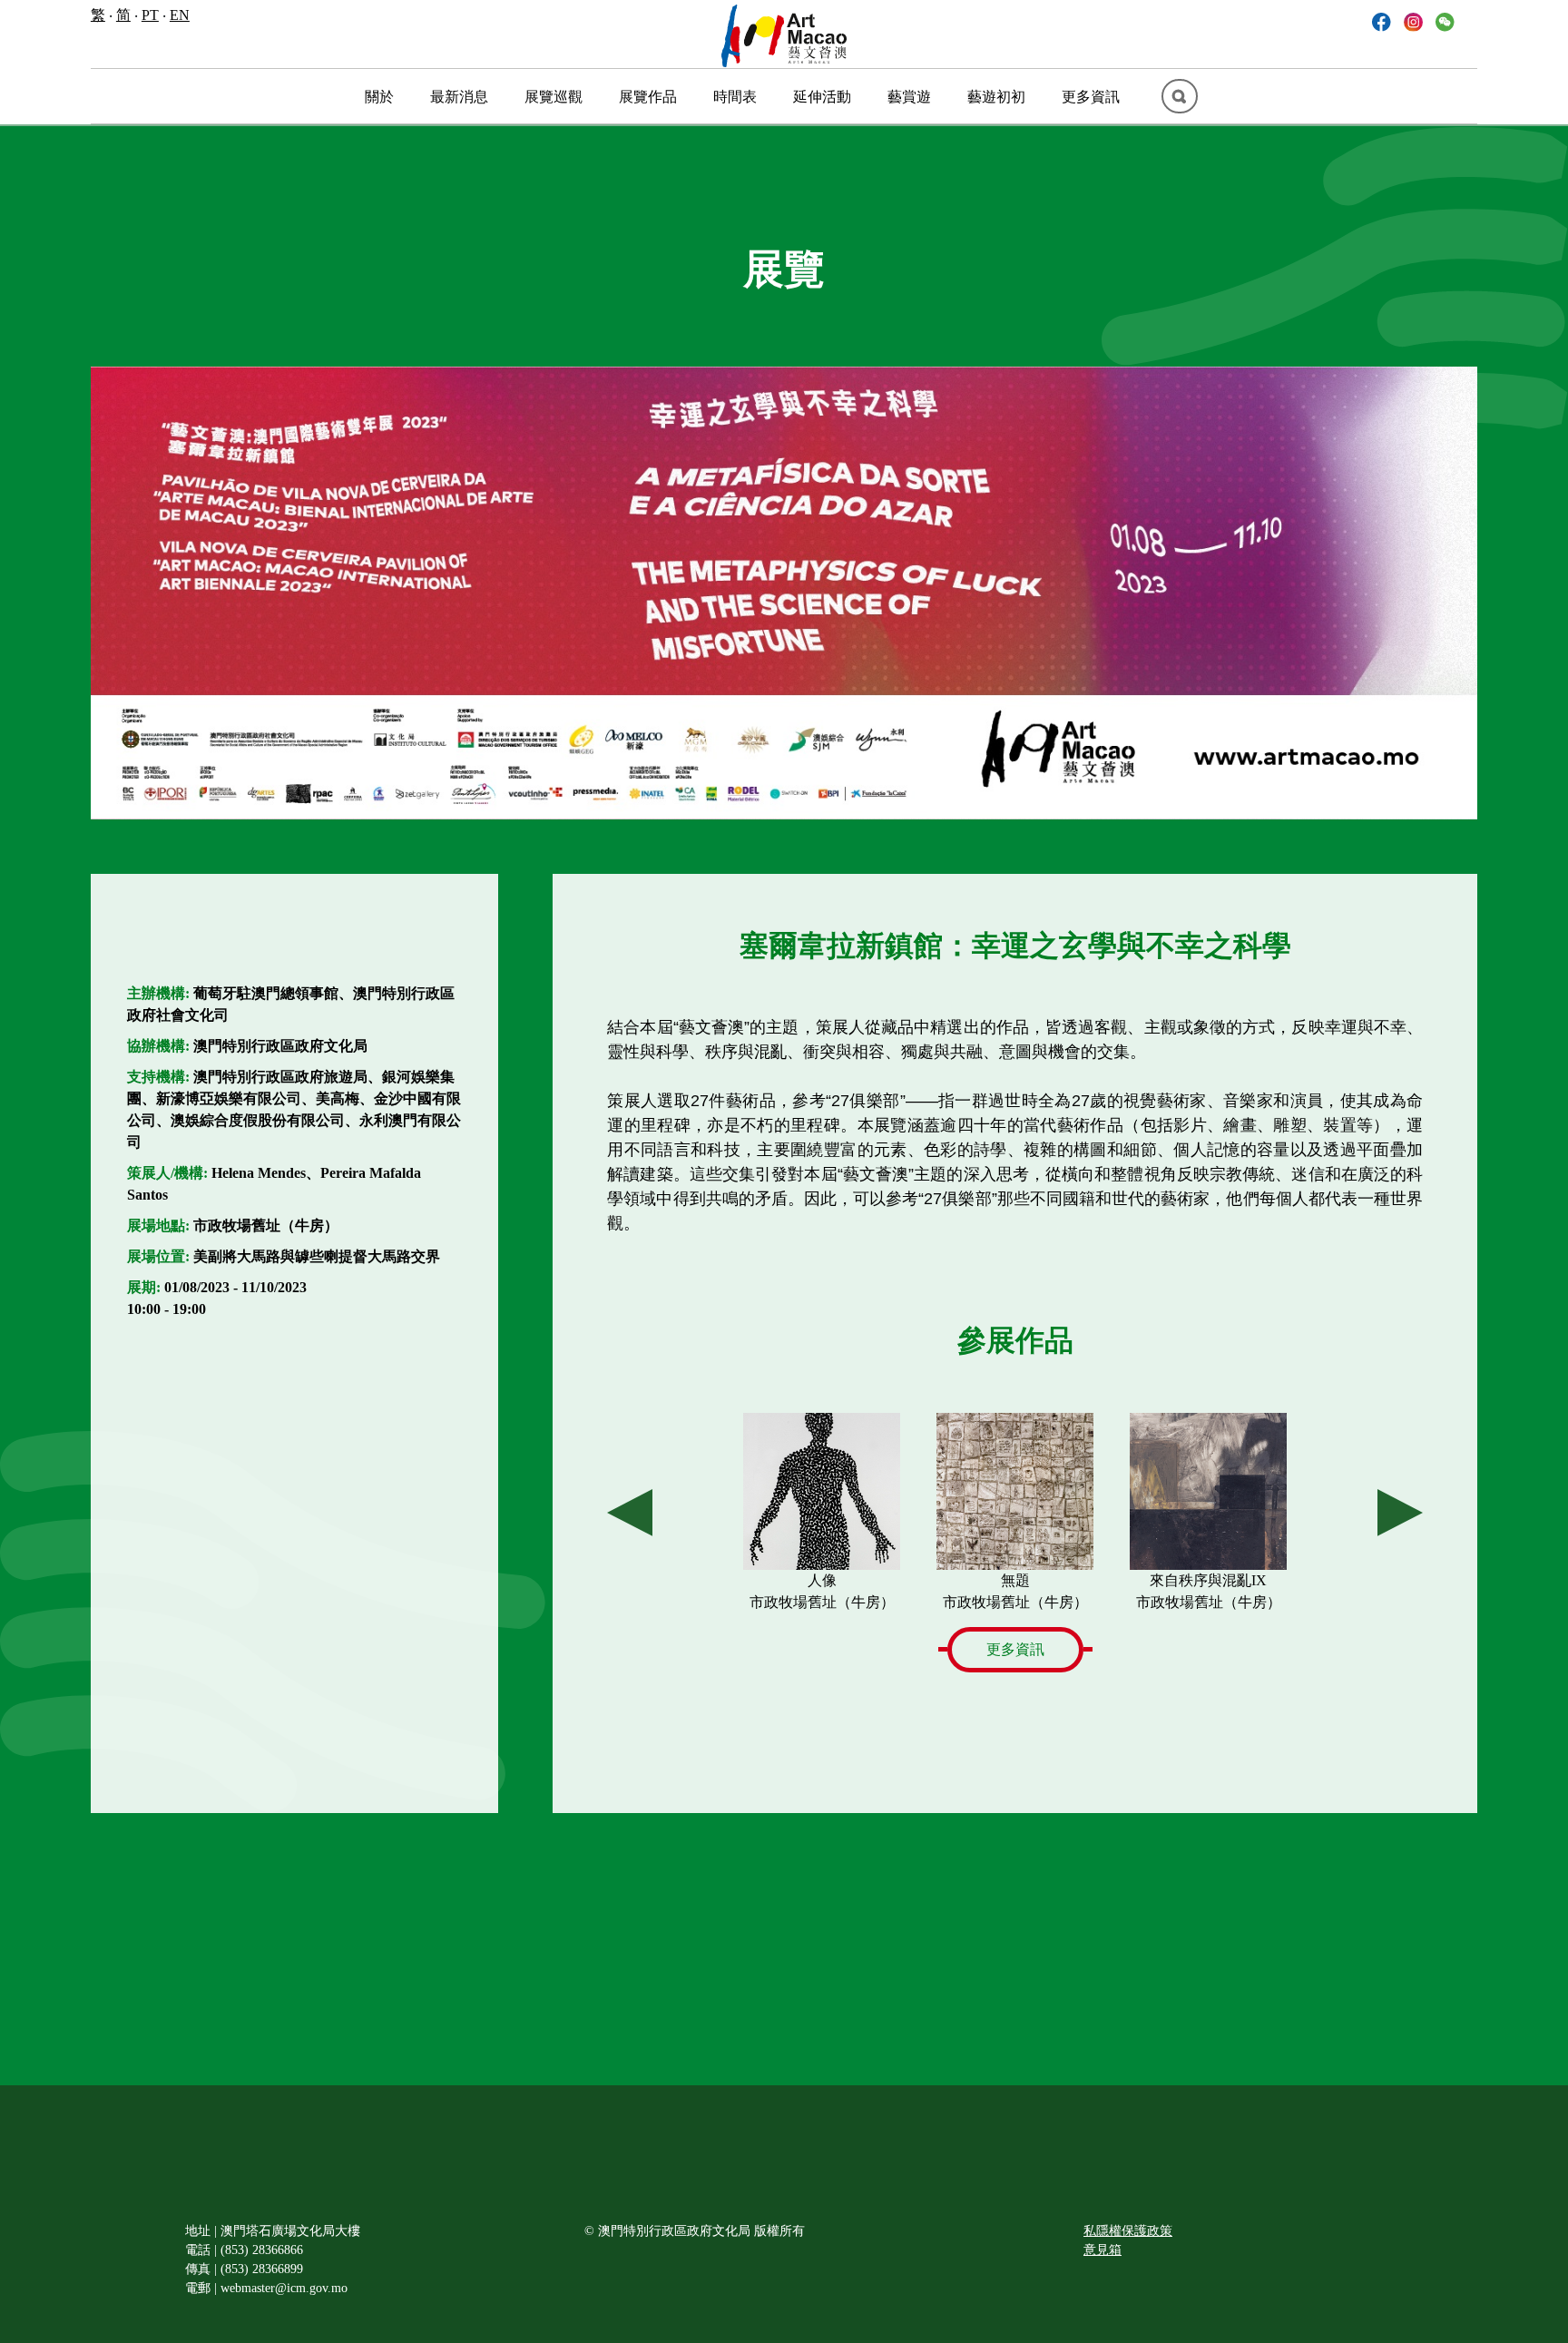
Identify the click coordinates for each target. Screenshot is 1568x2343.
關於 (379, 97)
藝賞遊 (909, 97)
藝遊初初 (996, 97)
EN (180, 15)
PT (150, 15)
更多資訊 (1091, 97)
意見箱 (1102, 2250)
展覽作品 (648, 97)
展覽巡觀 (554, 97)
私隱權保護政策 (1128, 2231)
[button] (1445, 20)
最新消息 (459, 97)
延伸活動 (822, 97)
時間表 (735, 97)
